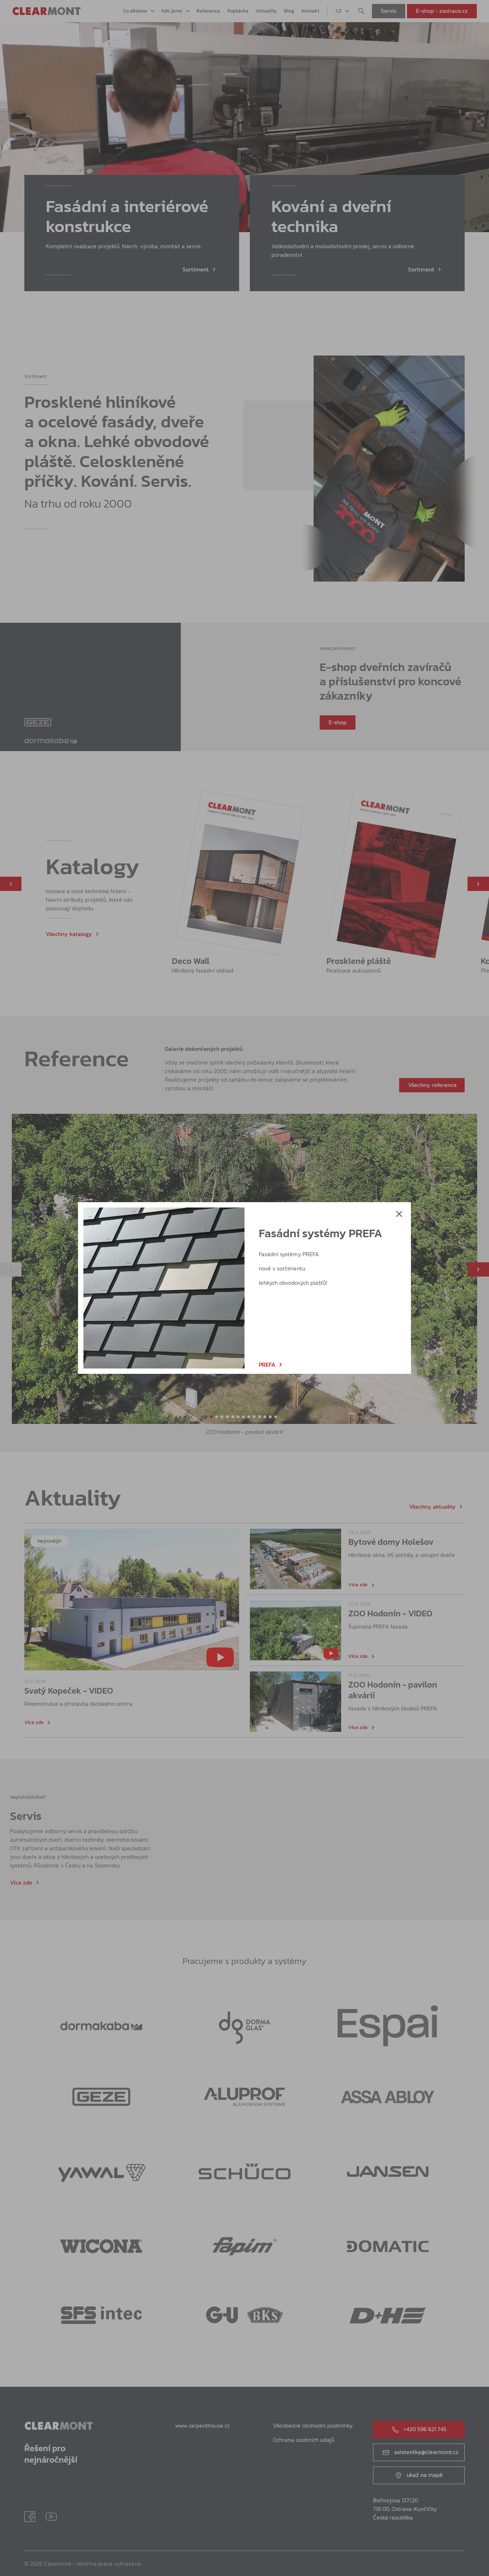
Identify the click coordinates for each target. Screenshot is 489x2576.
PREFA (267, 1365)
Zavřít (399, 1214)
